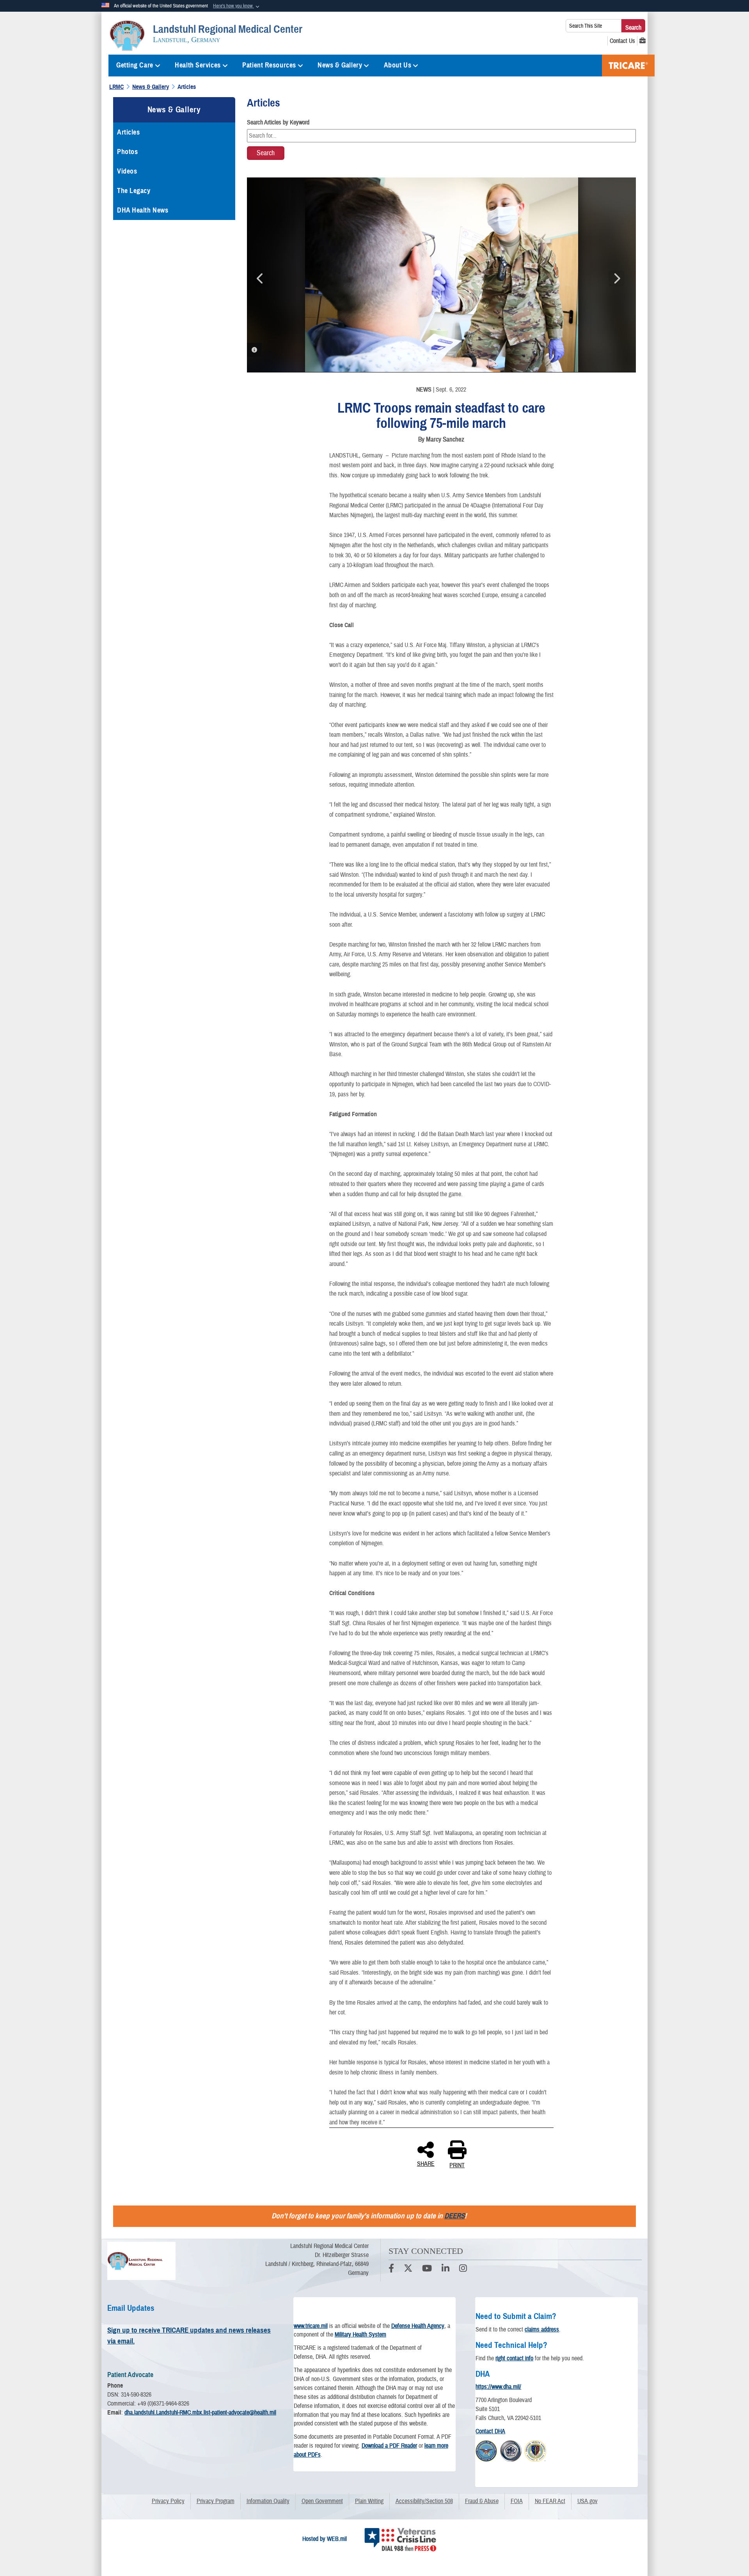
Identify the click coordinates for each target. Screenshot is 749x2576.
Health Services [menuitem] (198, 65)
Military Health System (360, 2335)
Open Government (322, 2501)
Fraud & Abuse (482, 2501)
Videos (127, 171)
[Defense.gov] (486, 2450)
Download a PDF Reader (389, 2446)
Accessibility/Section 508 (424, 2501)
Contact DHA (490, 2431)
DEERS (454, 2216)
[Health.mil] (511, 2450)
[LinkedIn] (445, 2269)
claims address (542, 2330)
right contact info (514, 2358)
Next (616, 278)
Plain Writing (369, 2501)
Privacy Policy (168, 2501)
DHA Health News (143, 210)
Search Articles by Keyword (278, 122)
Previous (261, 278)
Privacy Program (216, 2501)
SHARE (426, 2163)
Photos (127, 152)
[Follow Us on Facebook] (391, 2269)
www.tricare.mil (311, 2326)
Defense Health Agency (418, 2326)
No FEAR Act (550, 2501)
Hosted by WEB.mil (325, 2539)
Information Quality (268, 2501)
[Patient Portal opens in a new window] (643, 41)
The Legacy (134, 191)
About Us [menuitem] (398, 65)
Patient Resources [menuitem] (269, 65)
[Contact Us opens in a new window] (622, 41)
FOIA (517, 2501)
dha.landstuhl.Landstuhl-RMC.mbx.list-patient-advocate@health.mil (200, 2413)
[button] (237, 6)
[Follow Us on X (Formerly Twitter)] (408, 2269)
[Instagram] (463, 2269)
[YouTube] (427, 2269)
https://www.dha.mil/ (498, 2387)
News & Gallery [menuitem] (340, 65)
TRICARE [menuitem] (628, 66)
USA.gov (587, 2501)
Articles (128, 132)
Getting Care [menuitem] (135, 65)
